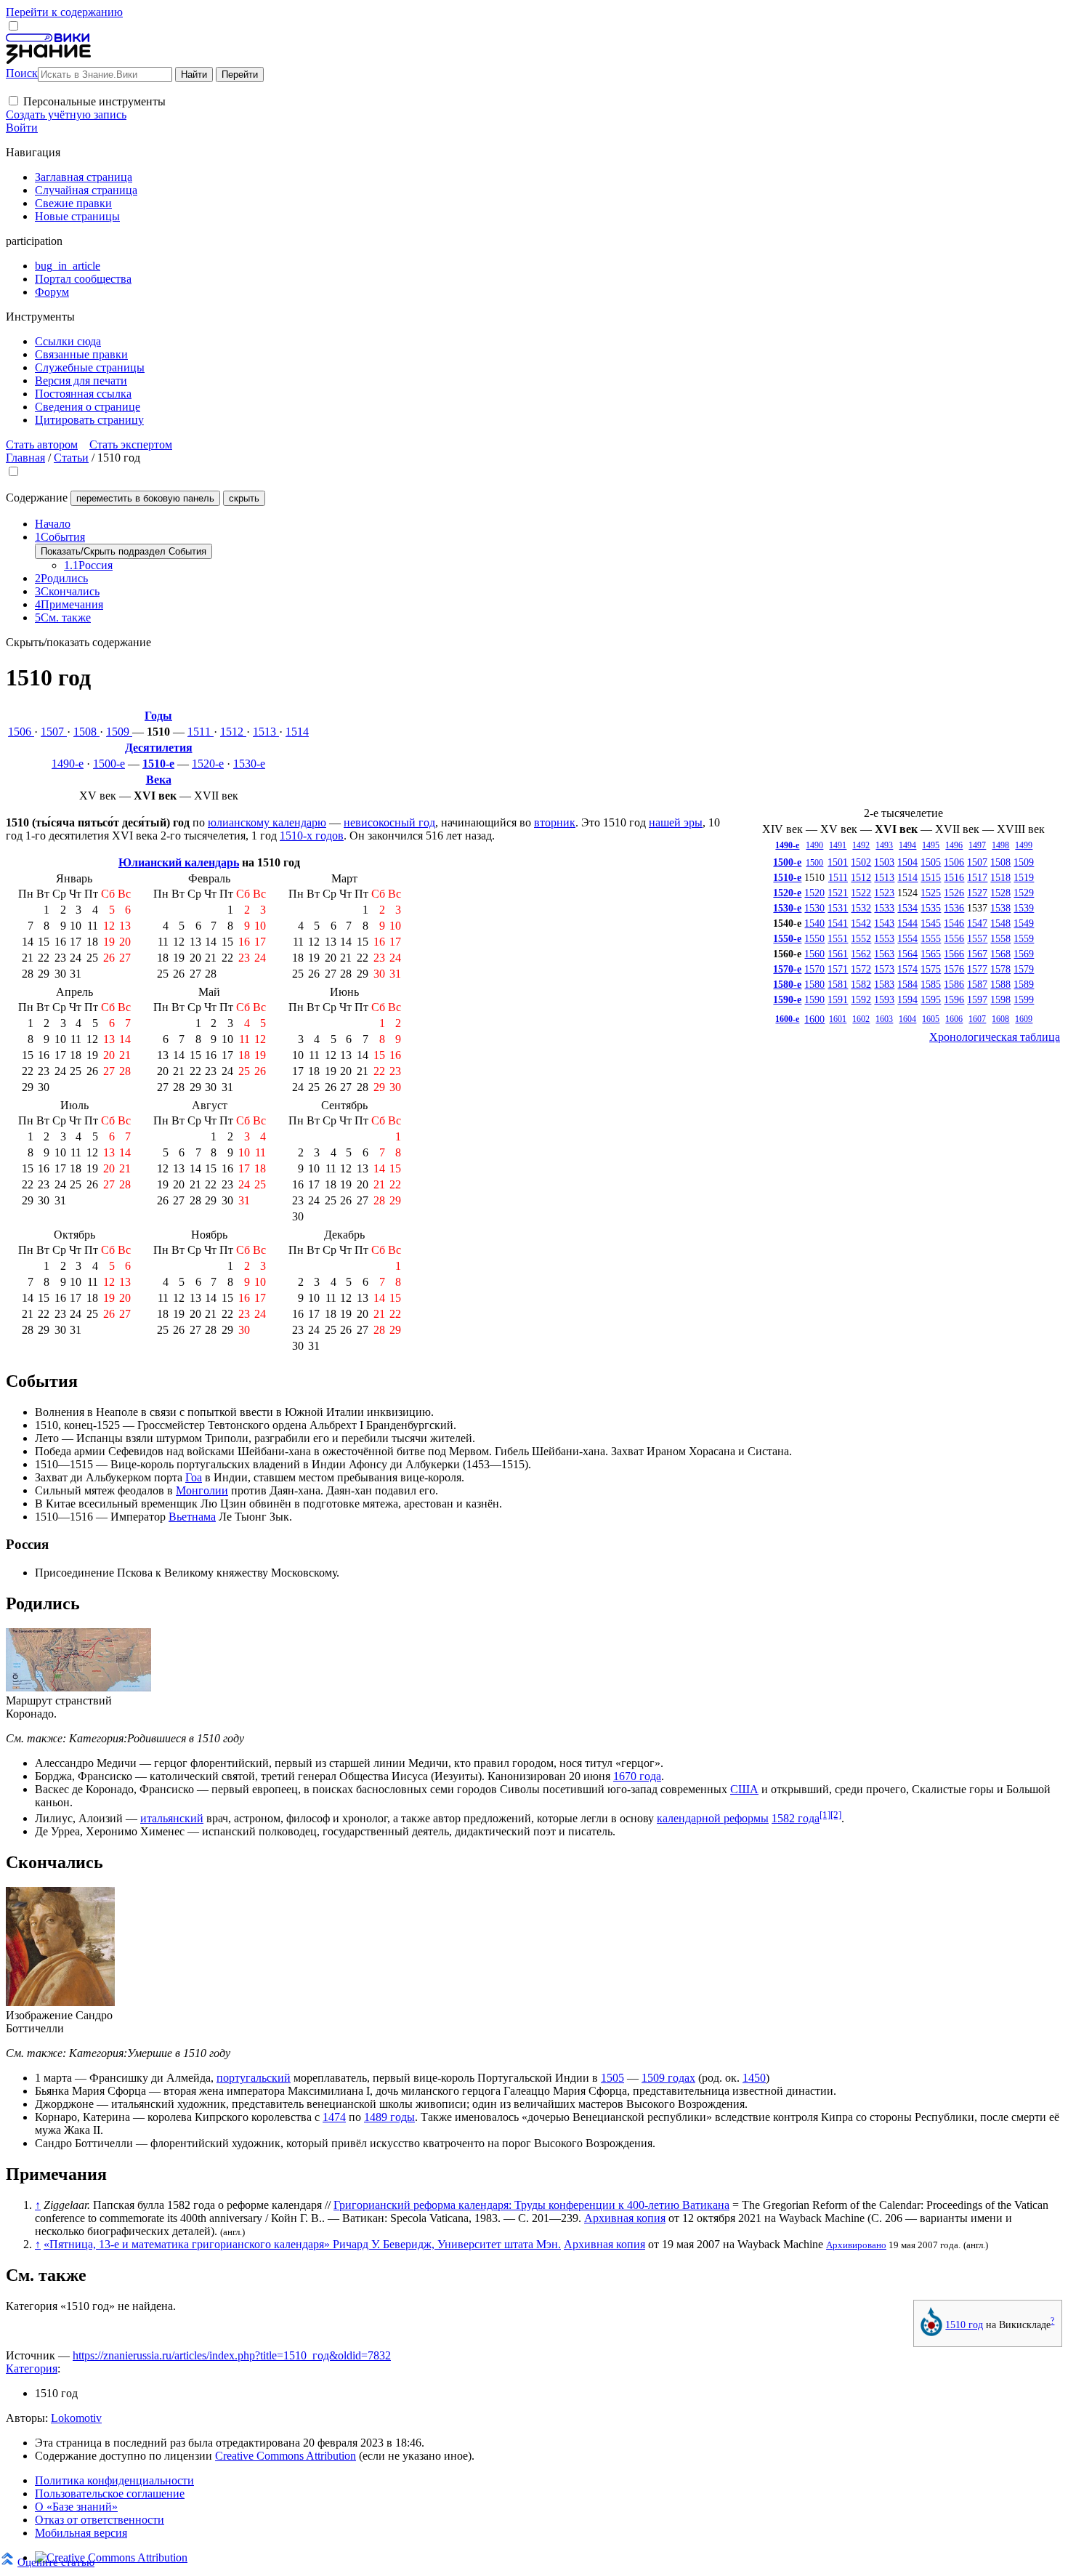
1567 (977, 954)
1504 (907, 862)
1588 (1000, 984)
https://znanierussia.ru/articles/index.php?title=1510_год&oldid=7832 (232, 2355)
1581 (838, 984)
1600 (814, 1019)
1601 (838, 1019)
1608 (1000, 1019)
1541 (838, 923)
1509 (119, 732)
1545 (931, 923)
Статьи (71, 458)
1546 (954, 923)
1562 (861, 954)
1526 (954, 893)
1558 (1000, 938)
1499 (1024, 845)
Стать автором (42, 444)
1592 (861, 999)
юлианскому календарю (267, 822)
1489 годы (389, 2117)
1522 (861, 893)
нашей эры (676, 822)
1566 (954, 954)
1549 (1024, 923)
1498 (1000, 845)
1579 (1024, 969)
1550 (814, 938)
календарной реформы (713, 1818)
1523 (884, 893)
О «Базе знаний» (76, 2507)
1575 (931, 969)
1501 (838, 862)
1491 (838, 845)
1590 (814, 999)
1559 (1024, 938)
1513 (266, 732)
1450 (754, 2078)
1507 (54, 732)
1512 (233, 732)
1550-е (787, 938)
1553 (884, 938)
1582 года (796, 1818)
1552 (861, 938)
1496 (954, 845)
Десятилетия (159, 748)
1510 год (964, 2325)
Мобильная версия (81, 2533)
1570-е (787, 969)
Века (159, 780)
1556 (954, 938)
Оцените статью (56, 2562)
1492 (861, 845)
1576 (954, 969)
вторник (555, 822)
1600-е (787, 1019)
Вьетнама (192, 1517)
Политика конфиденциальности (114, 2480)
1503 (884, 862)
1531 (838, 908)
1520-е (208, 764)
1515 (931, 877)
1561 (838, 954)
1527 (977, 893)
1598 (1000, 999)
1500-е (109, 764)
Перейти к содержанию (64, 12)
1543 (884, 923)
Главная (25, 458)
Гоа (194, 1477)
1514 (297, 732)
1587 (977, 984)
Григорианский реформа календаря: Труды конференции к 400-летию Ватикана (531, 2205)
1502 (861, 862)
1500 (814, 863)
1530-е (249, 764)
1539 (1024, 908)
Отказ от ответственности (100, 2520)
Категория (32, 2368)
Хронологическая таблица (995, 1037)
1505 (931, 862)
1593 (884, 999)
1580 (814, 984)
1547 (977, 923)
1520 (814, 893)
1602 (861, 1019)
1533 (884, 908)
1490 (814, 845)
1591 (838, 999)
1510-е (158, 764)
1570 (814, 969)
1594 (907, 999)
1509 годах (668, 2078)
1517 (977, 877)
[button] (13, 101)
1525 (931, 893)
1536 (954, 908)
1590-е (787, 999)
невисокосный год (389, 822)
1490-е (68, 764)
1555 (931, 938)
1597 (977, 999)
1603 (884, 1019)
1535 (931, 908)
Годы (158, 716)
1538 (1000, 908)
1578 (1000, 969)
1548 (1000, 923)
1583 (884, 984)
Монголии (202, 1490)
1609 (1024, 1019)
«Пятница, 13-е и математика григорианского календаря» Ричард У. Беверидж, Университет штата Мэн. (302, 2244)
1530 (814, 908)
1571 (838, 969)
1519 (1024, 877)
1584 (907, 984)
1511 (201, 732)
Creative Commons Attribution (286, 2456)
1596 (954, 999)
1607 (977, 1019)
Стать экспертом (131, 444)
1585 (931, 984)
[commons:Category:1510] (931, 2333)
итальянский (172, 1818)
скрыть (244, 498)
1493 (884, 845)
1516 (954, 877)
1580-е (787, 984)
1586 (954, 984)
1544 (907, 923)
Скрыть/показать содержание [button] (78, 642)
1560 (814, 954)
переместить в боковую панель (145, 498)
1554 (907, 938)
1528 (1000, 893)
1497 (977, 845)
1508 (86, 732)
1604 (907, 1019)
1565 (931, 954)
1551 (838, 938)
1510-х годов (312, 836)
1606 (954, 1019)
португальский (254, 2078)
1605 (931, 1019)
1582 (861, 984)
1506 (21, 732)
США (744, 1789)
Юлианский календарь (179, 862)
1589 (1024, 984)
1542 (861, 923)
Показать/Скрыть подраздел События (124, 551)
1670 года (637, 1776)
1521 (838, 893)
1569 (1024, 954)
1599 (1024, 999)
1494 (907, 845)
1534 (907, 908)
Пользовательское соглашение (110, 2494)
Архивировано (856, 2245)
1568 (1000, 954)
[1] (825, 1815)
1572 (861, 969)
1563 (884, 954)
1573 (884, 969)
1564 (907, 954)
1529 (1024, 893)
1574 (907, 969)
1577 (977, 969)
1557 (977, 938)
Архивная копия (625, 2218)
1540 (814, 923)
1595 (931, 999)
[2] (836, 1815)
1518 (1000, 877)
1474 (334, 2117)
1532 (861, 908)
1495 (931, 845)
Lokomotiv (76, 2418)
